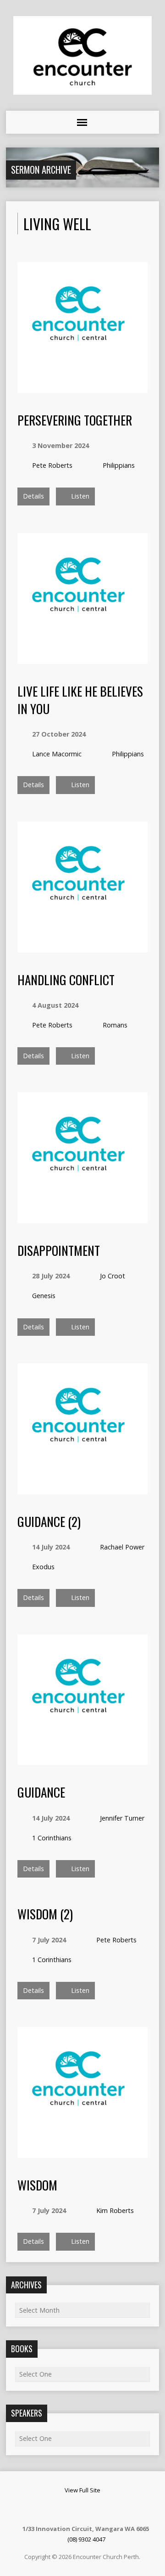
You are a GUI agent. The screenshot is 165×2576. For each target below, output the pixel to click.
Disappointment (59, 1250)
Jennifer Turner (122, 1818)
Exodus (43, 1567)
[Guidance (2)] (83, 1489)
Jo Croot (113, 1276)
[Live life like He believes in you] (83, 659)
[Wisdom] (83, 2153)
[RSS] (70, 2509)
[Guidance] (83, 1760)
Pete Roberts (52, 465)
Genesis (44, 1296)
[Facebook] (82, 2509)
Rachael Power (122, 1547)
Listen (79, 496)
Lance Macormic (57, 754)
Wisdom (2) (45, 1914)
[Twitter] (93, 2509)
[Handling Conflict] (83, 947)
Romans (115, 1025)
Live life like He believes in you (80, 700)
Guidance (41, 1792)
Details (33, 496)
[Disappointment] (83, 1218)
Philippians (119, 465)
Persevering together (75, 420)
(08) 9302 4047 (86, 2539)
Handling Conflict (66, 979)
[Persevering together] (83, 388)
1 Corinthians (52, 1838)
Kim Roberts (115, 2210)
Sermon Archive (41, 170)
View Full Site (82, 2490)
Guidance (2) (49, 1521)
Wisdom (37, 2185)
